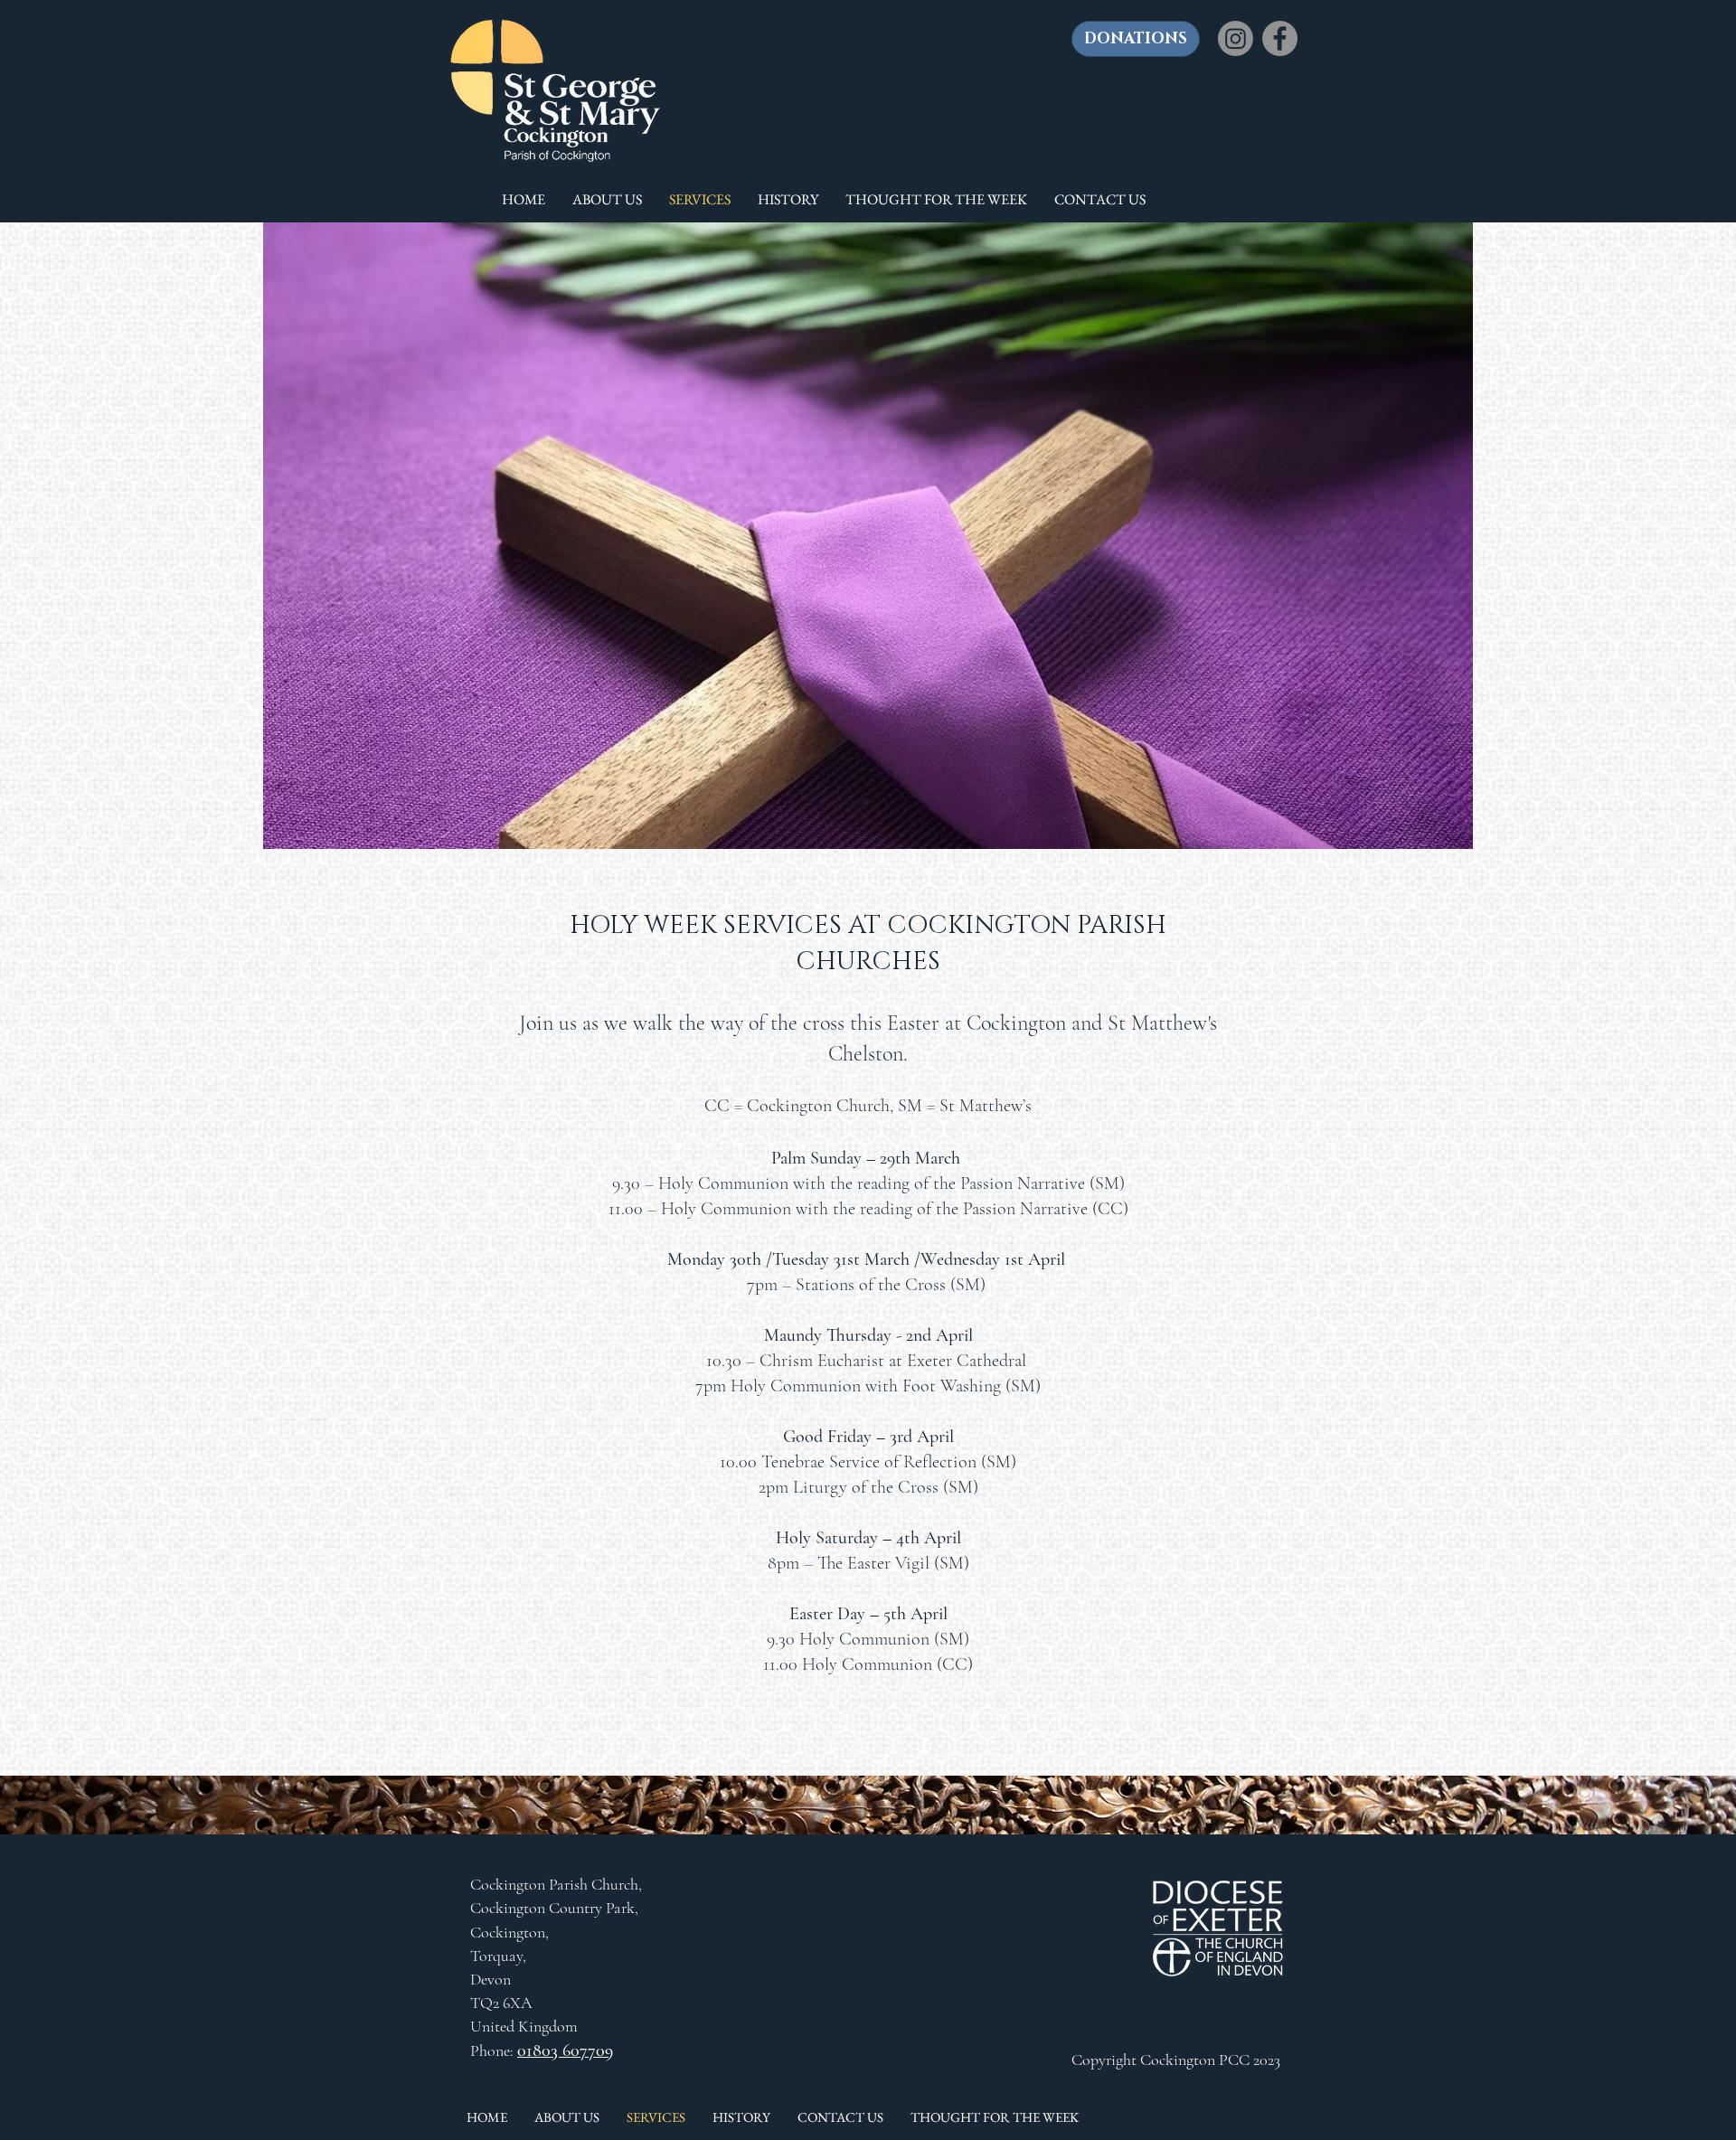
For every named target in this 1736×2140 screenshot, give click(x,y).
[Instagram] (1236, 38)
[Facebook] (1280, 38)
